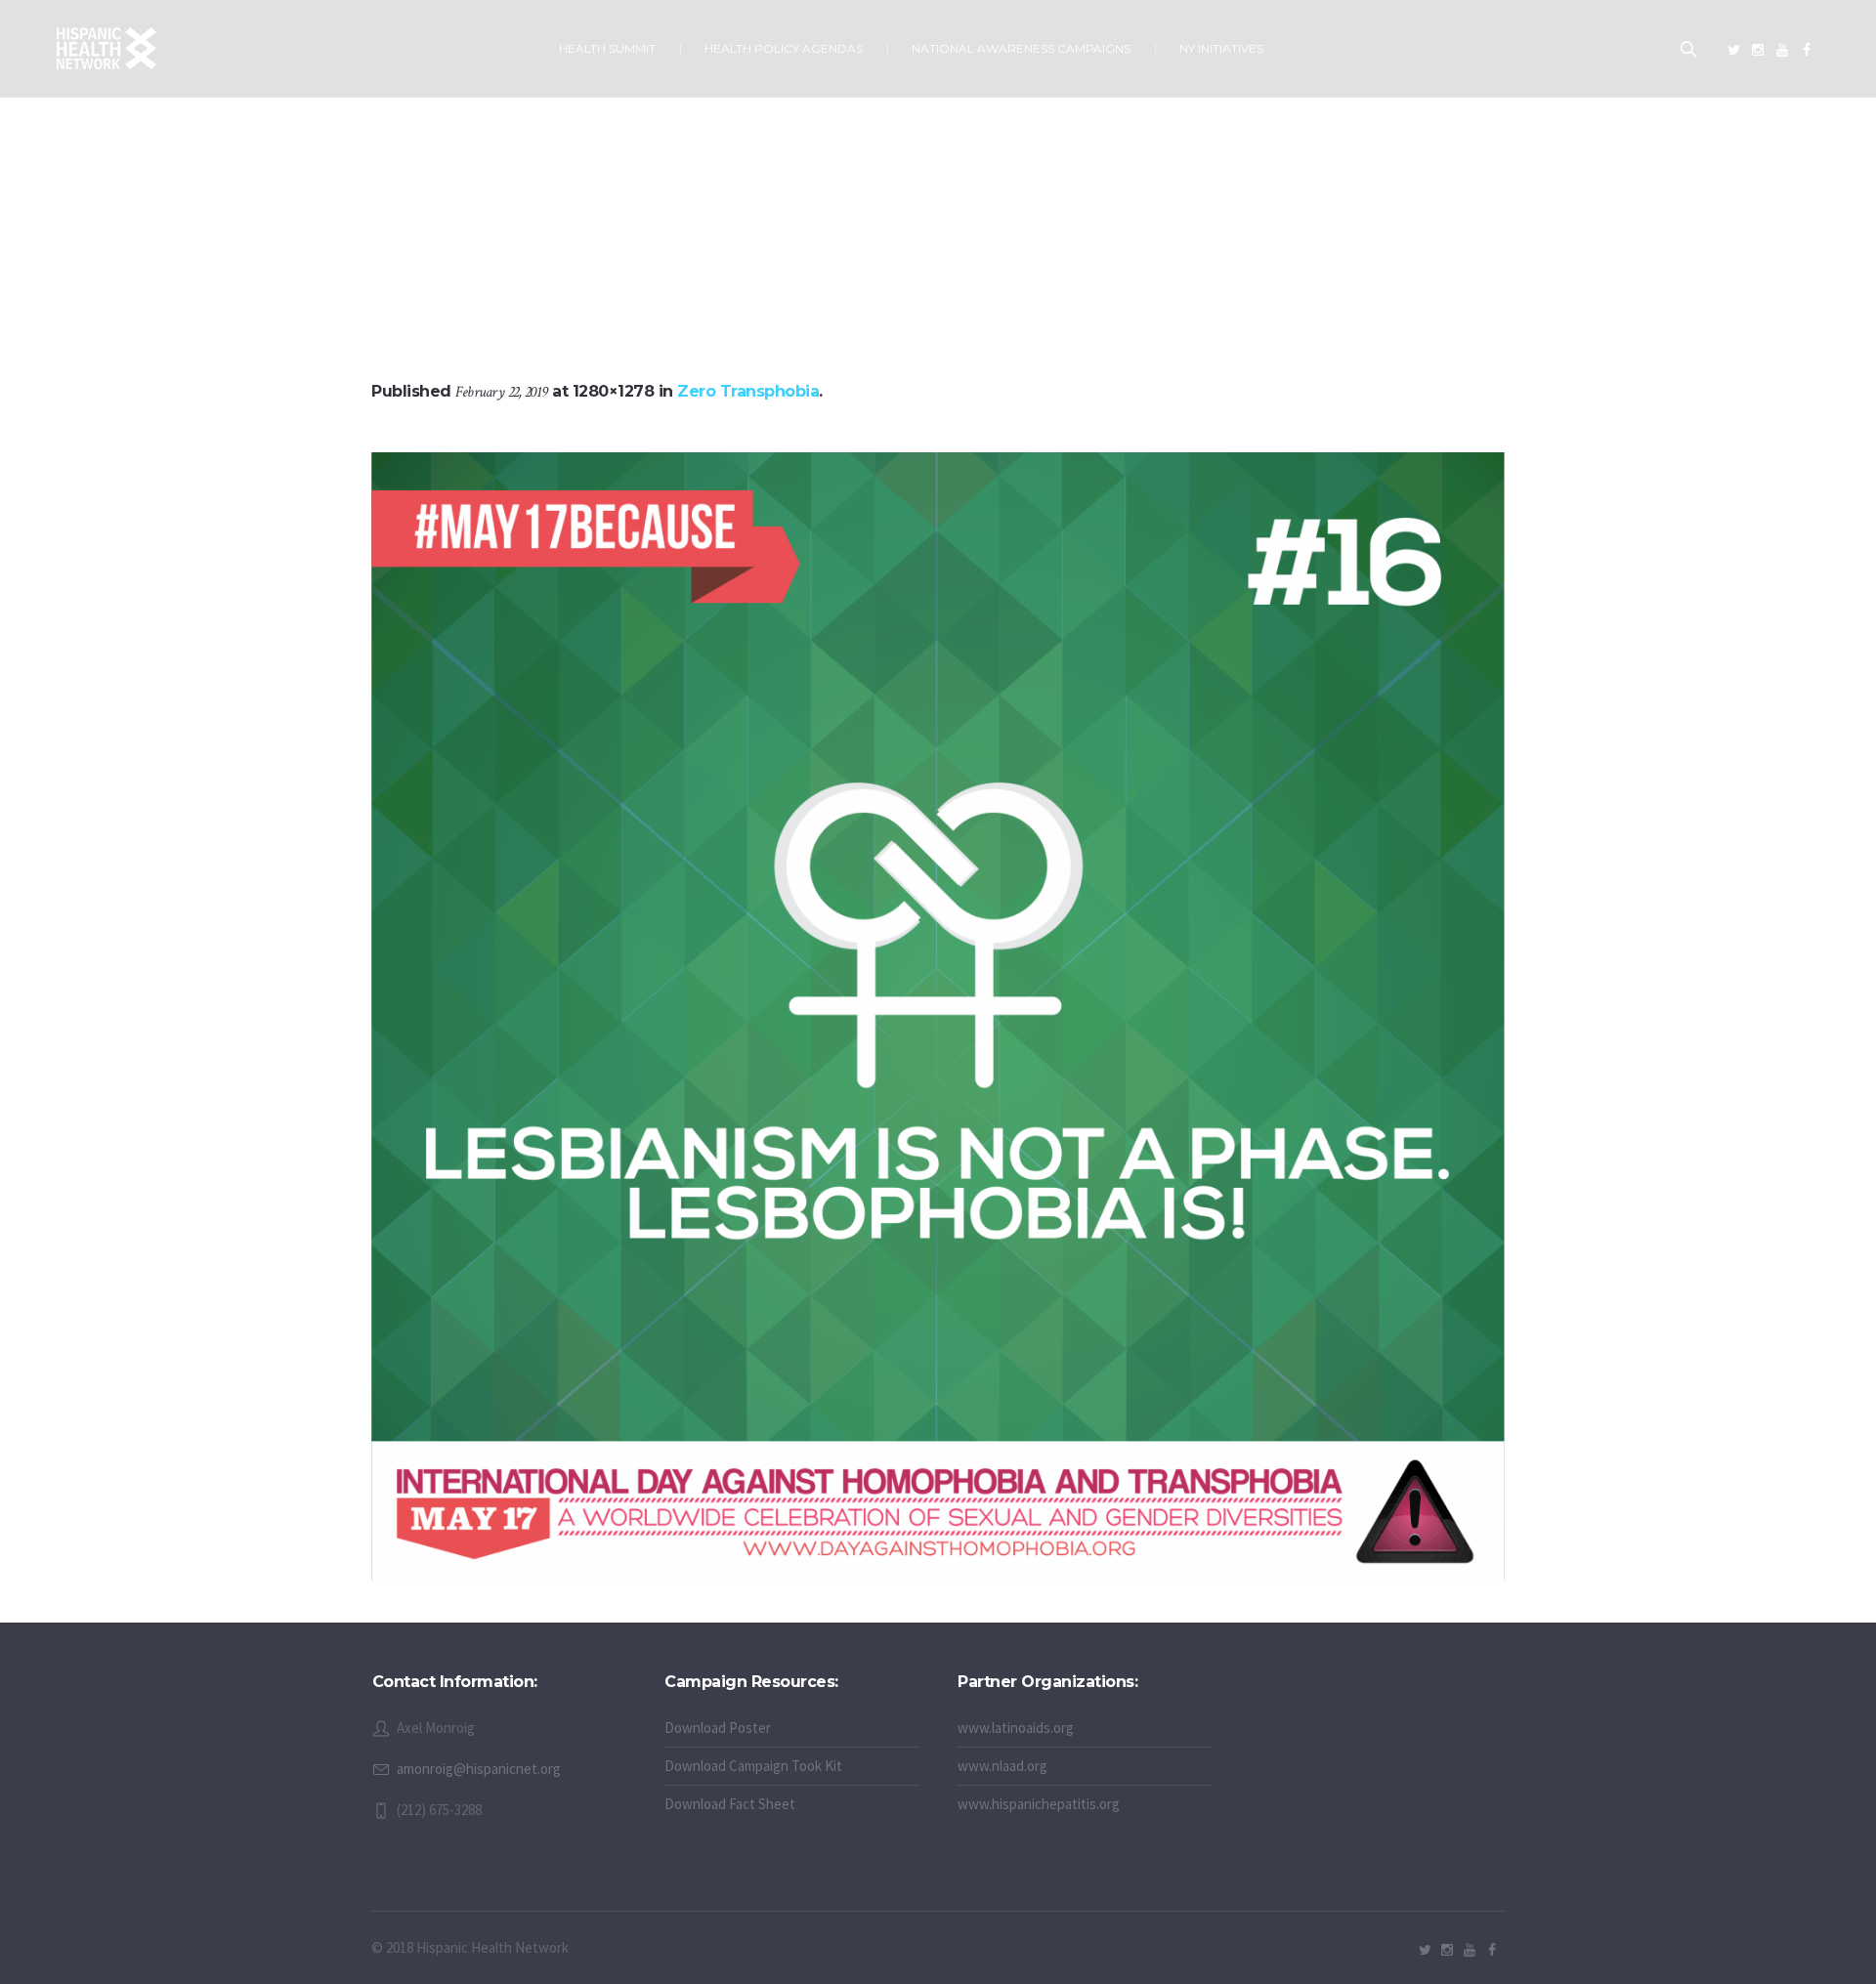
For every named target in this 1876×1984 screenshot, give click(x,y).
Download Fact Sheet (730, 1804)
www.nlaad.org (1002, 1766)
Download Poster (718, 1728)
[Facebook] (1807, 50)
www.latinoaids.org (1016, 1728)
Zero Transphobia (748, 391)
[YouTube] (1782, 50)
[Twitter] (1733, 50)
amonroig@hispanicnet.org (479, 1769)
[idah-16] (938, 1018)
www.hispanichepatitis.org (1039, 1804)
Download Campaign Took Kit (753, 1766)
